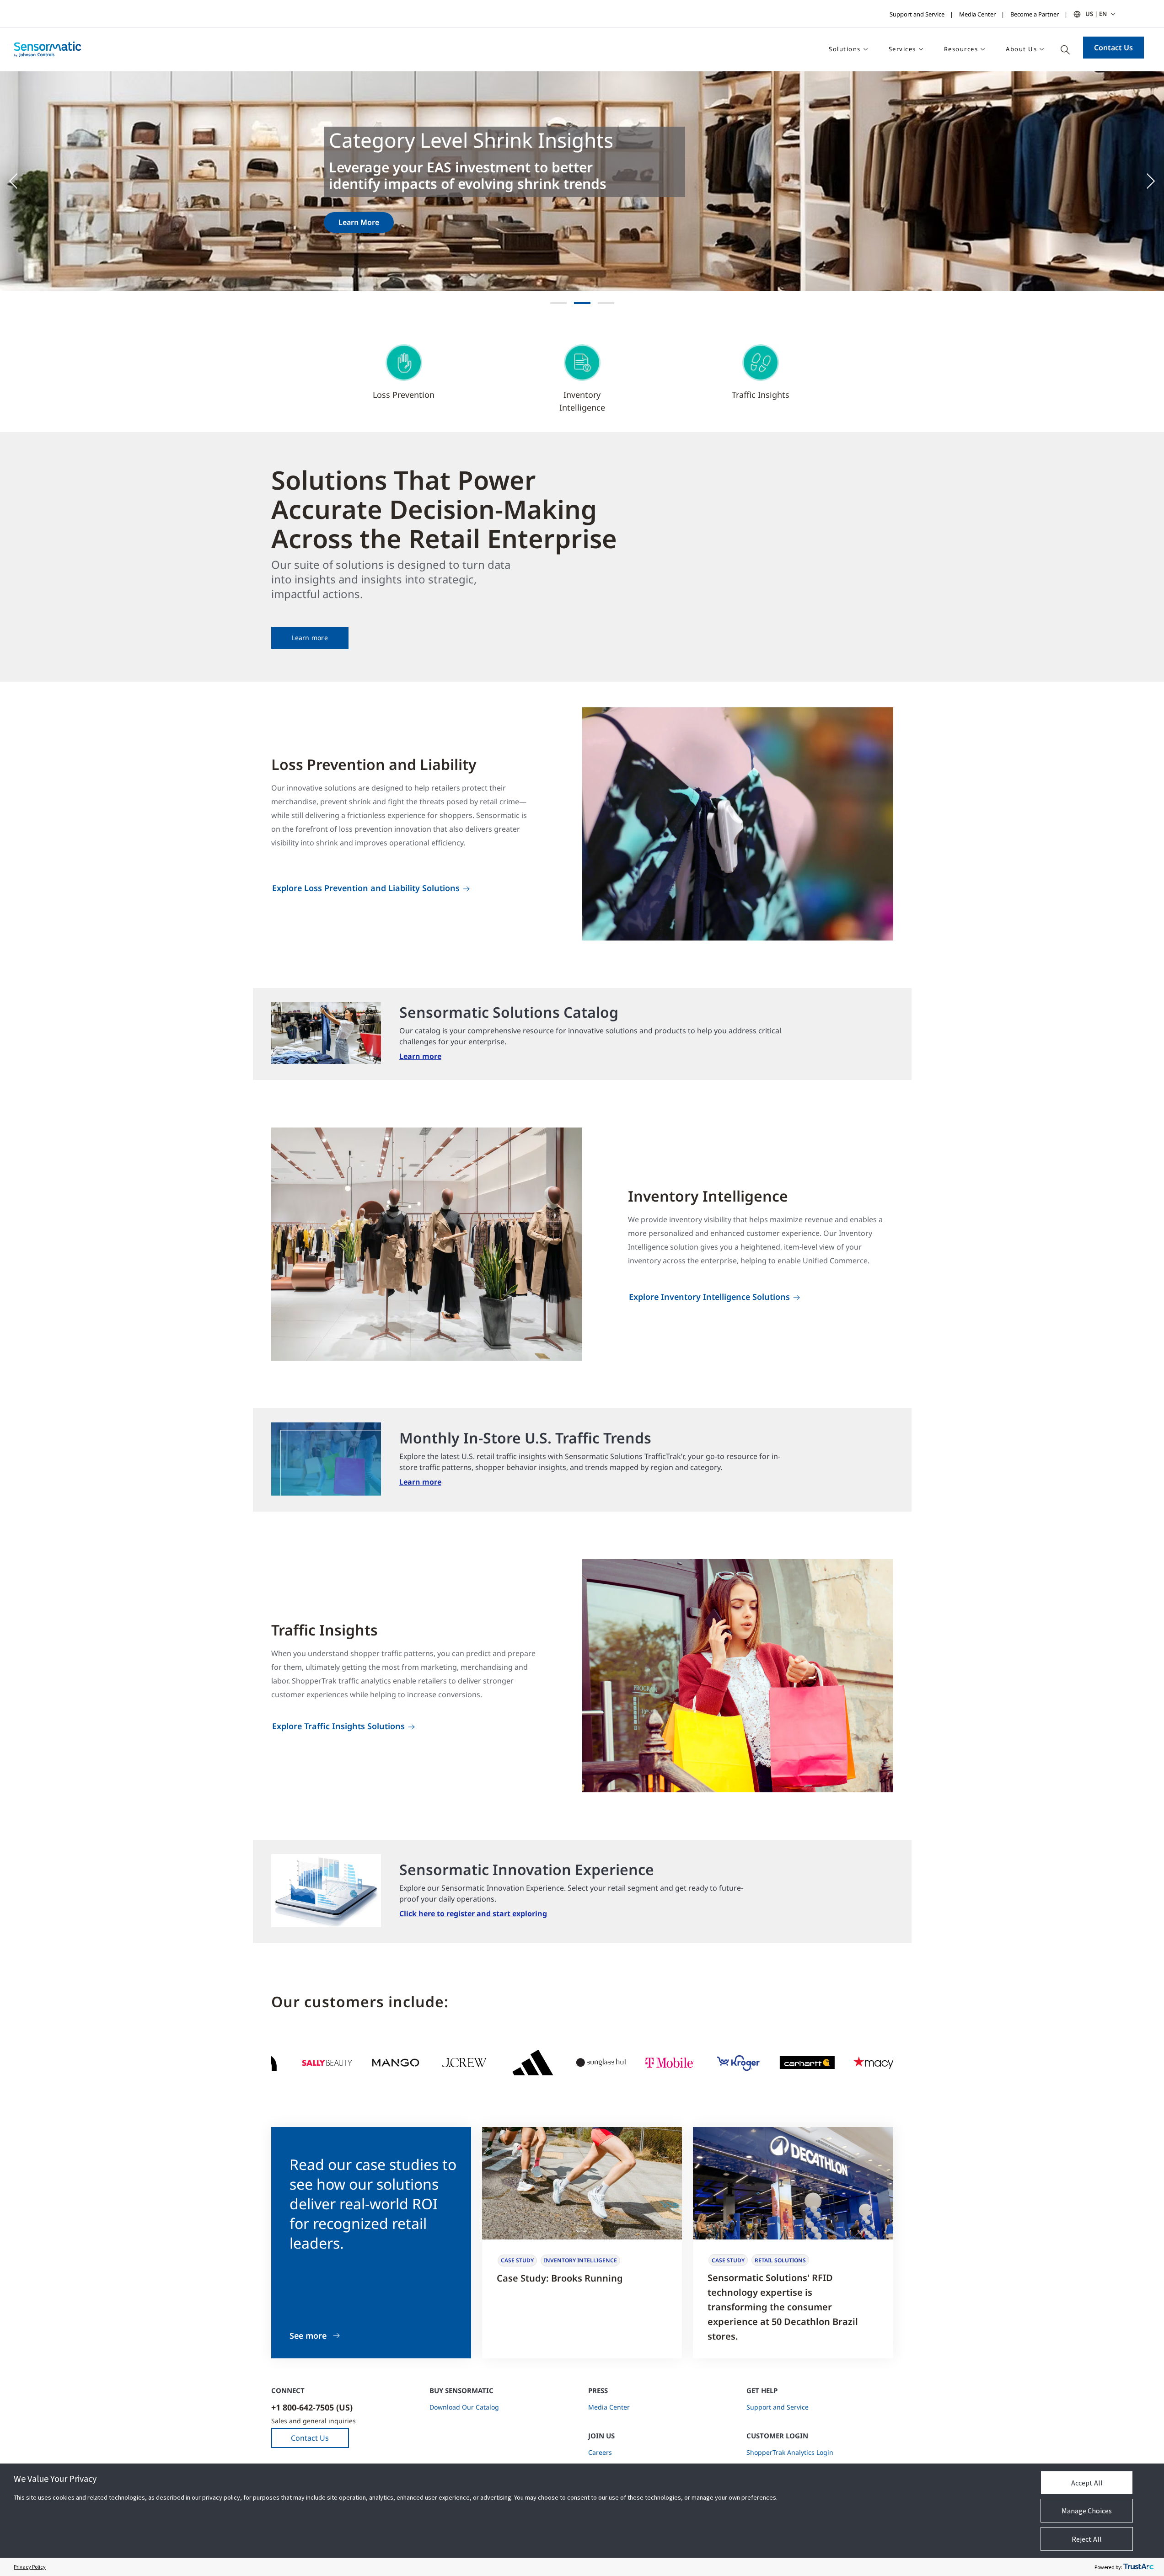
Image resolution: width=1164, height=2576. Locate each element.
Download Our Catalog (464, 2407)
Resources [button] (961, 49)
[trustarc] (1138, 2567)
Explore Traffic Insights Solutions (338, 1726)
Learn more (310, 638)
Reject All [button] (1087, 2539)
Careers (600, 2452)
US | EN (1096, 14)
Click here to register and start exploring (473, 1913)
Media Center (977, 14)
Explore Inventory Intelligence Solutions (709, 1297)
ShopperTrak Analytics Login (790, 2452)
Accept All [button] (1087, 2483)
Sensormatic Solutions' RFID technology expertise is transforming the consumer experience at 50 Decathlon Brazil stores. (783, 2307)
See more (308, 2336)
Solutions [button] (845, 49)
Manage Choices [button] (1087, 2511)
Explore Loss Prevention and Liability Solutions (366, 888)
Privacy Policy (30, 2567)
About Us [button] (1021, 49)
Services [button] (902, 49)
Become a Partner (1035, 14)
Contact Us (1113, 48)
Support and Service (917, 14)
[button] (18, 181)
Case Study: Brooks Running (560, 2278)
